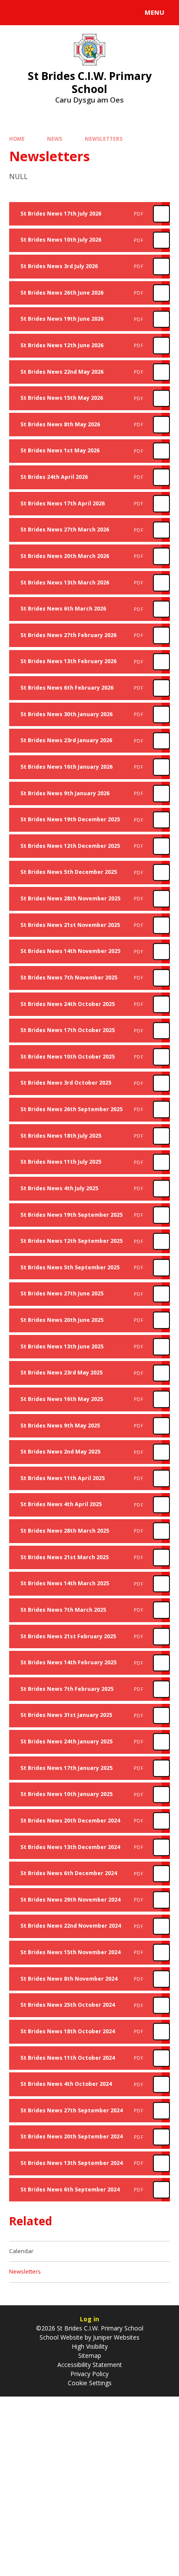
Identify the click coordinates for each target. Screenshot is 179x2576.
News (55, 139)
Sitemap (90, 2355)
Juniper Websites (115, 2337)
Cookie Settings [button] (90, 2383)
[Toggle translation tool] (38, 13)
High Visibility (90, 2346)
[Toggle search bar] (17, 13)
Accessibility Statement (90, 2365)
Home (17, 139)
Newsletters (104, 139)
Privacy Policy (89, 2374)
